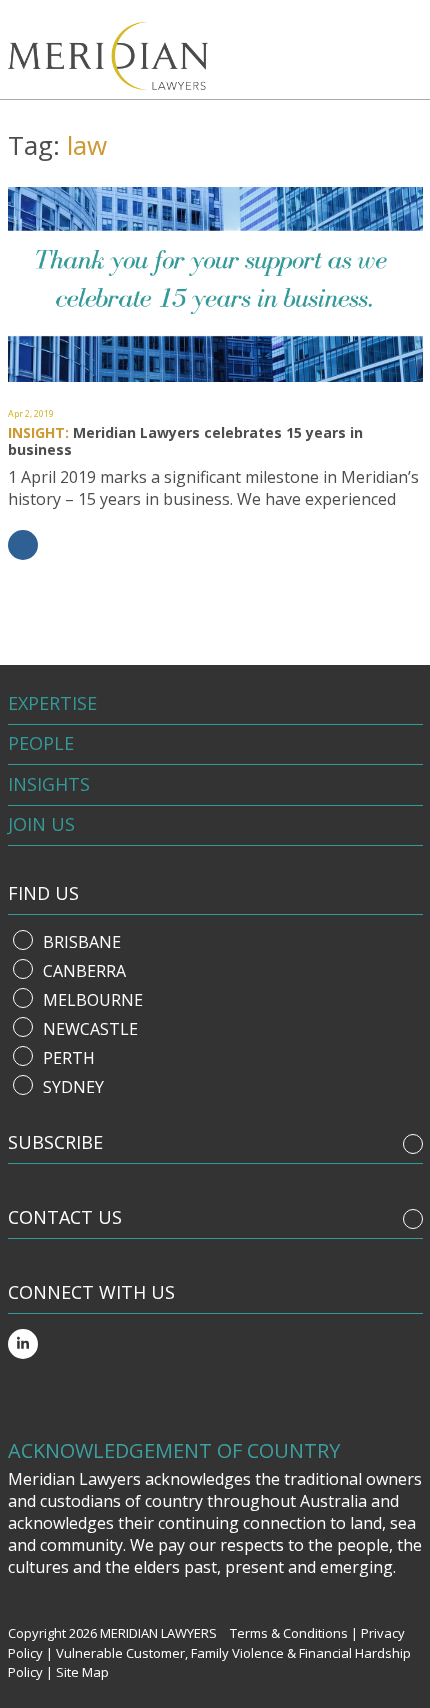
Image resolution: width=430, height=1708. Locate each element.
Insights (49, 784)
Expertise (52, 703)
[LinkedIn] (23, 1344)
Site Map (82, 1672)
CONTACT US (65, 1217)
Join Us (41, 824)
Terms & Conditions (289, 1633)
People (41, 743)
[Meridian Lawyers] (126, 56)
